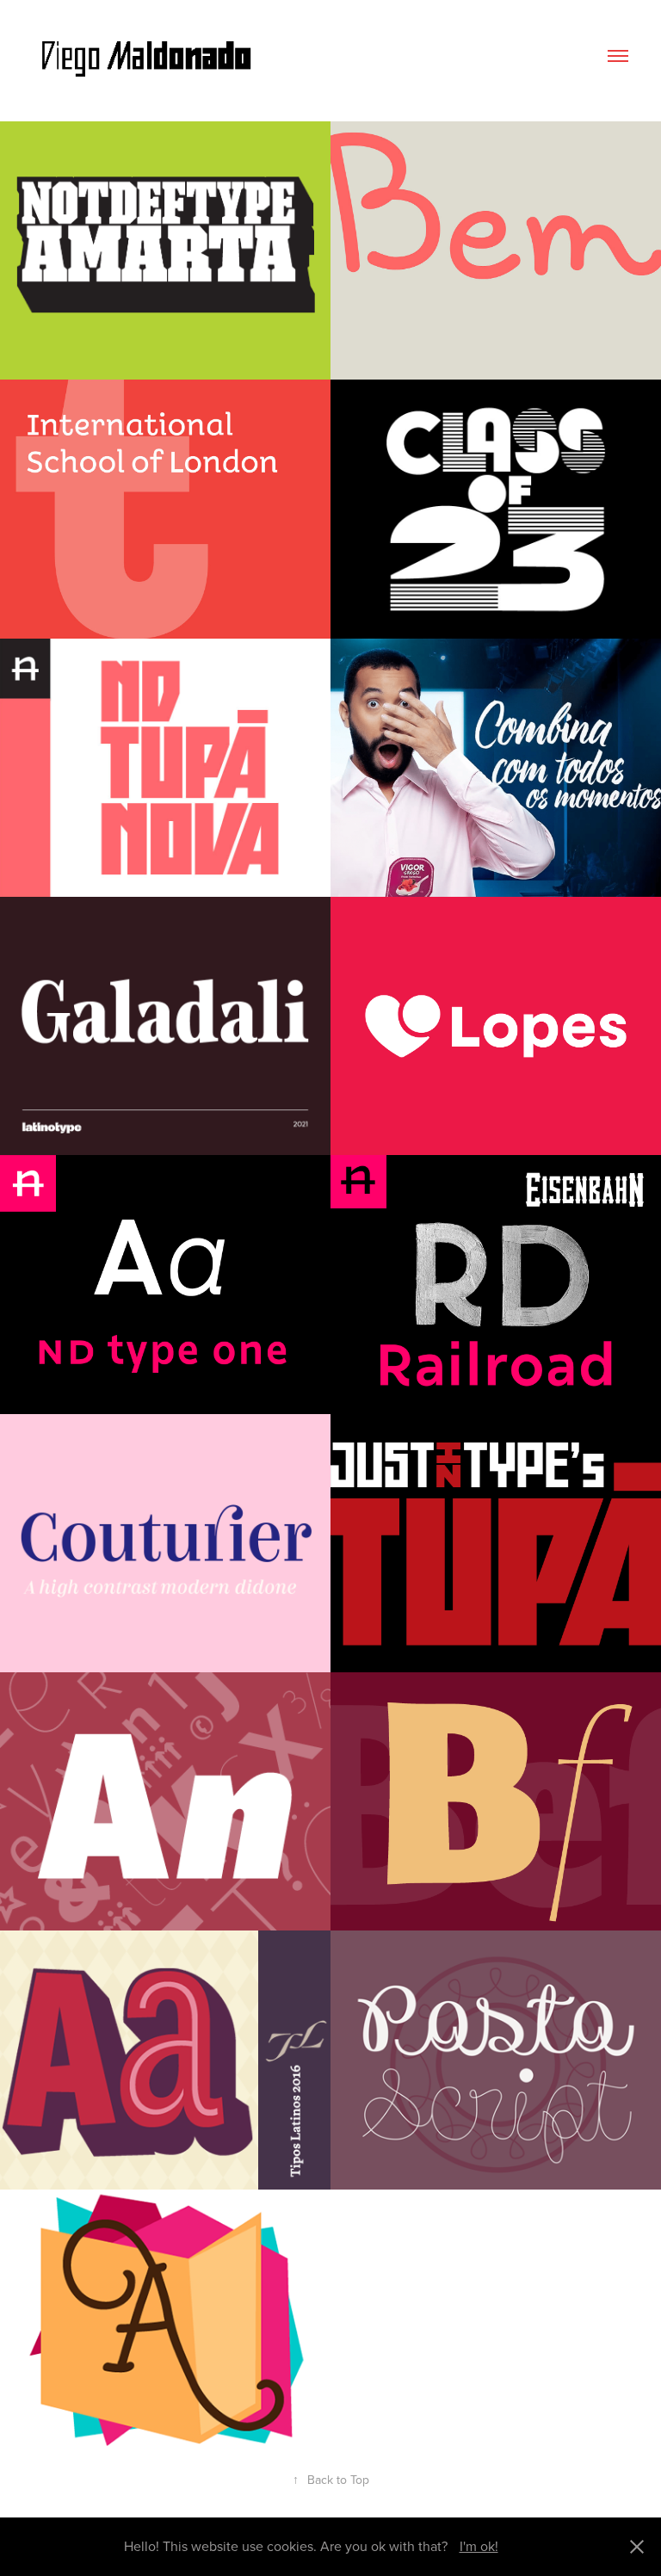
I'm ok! (479, 2546)
